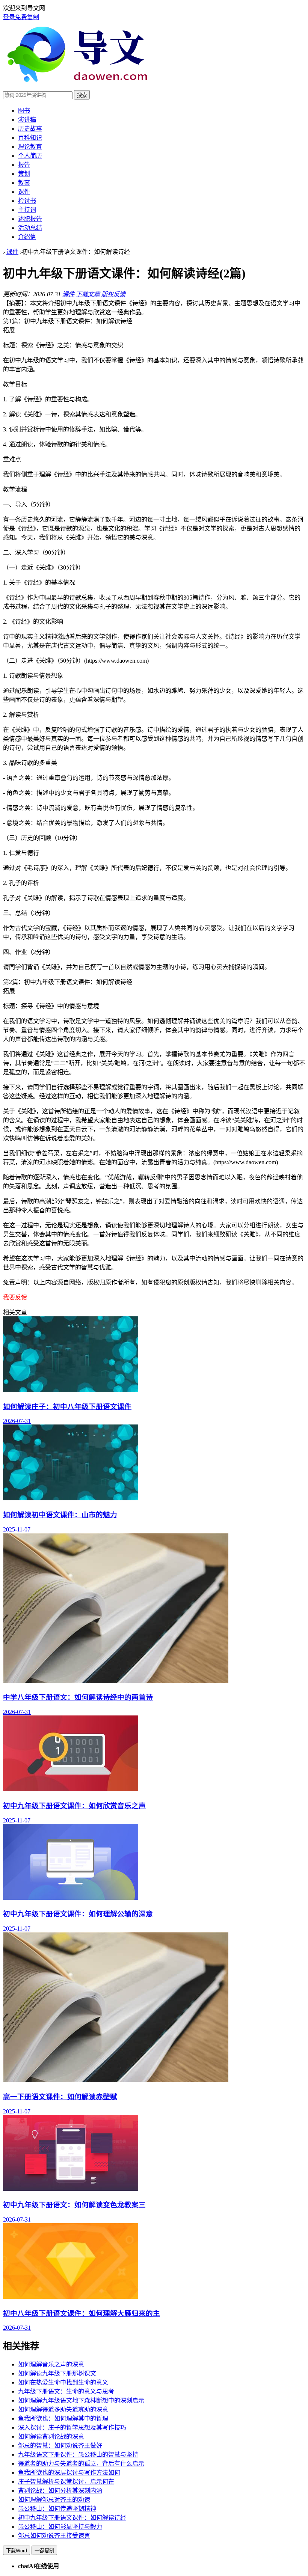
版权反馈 (113, 294)
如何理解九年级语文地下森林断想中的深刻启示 (81, 2400)
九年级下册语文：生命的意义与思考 (66, 2391)
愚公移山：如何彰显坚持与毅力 (60, 2527)
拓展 (9, 330)
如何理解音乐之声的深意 (51, 2364)
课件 (24, 192)
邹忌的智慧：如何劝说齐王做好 (60, 2446)
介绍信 (27, 237)
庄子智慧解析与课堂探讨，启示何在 (66, 2482)
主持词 (27, 210)
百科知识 (30, 138)
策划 (24, 174)
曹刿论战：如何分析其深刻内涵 (60, 2491)
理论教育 (30, 147)
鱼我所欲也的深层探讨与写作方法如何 (69, 2473)
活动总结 (30, 228)
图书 (24, 111)
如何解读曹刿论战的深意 (51, 2437)
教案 (24, 183)
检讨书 (27, 201)
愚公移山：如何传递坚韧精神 (57, 2509)
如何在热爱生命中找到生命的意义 (63, 2382)
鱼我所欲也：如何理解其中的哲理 (63, 2418)
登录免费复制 (21, 17)
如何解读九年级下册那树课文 (57, 2373)
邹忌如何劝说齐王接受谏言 (54, 2536)
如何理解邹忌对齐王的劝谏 (54, 2500)
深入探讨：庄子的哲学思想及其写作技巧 (72, 2428)
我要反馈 (15, 1297)
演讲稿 (27, 120)
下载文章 (88, 294)
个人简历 (30, 156)
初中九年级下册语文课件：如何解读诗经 (72, 2518)
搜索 (82, 95)
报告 (24, 165)
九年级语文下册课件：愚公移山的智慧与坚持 (78, 2455)
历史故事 (30, 129)
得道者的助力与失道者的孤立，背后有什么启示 (81, 2464)
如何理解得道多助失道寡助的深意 (63, 2409)
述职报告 (30, 219)
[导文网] (81, 87)
